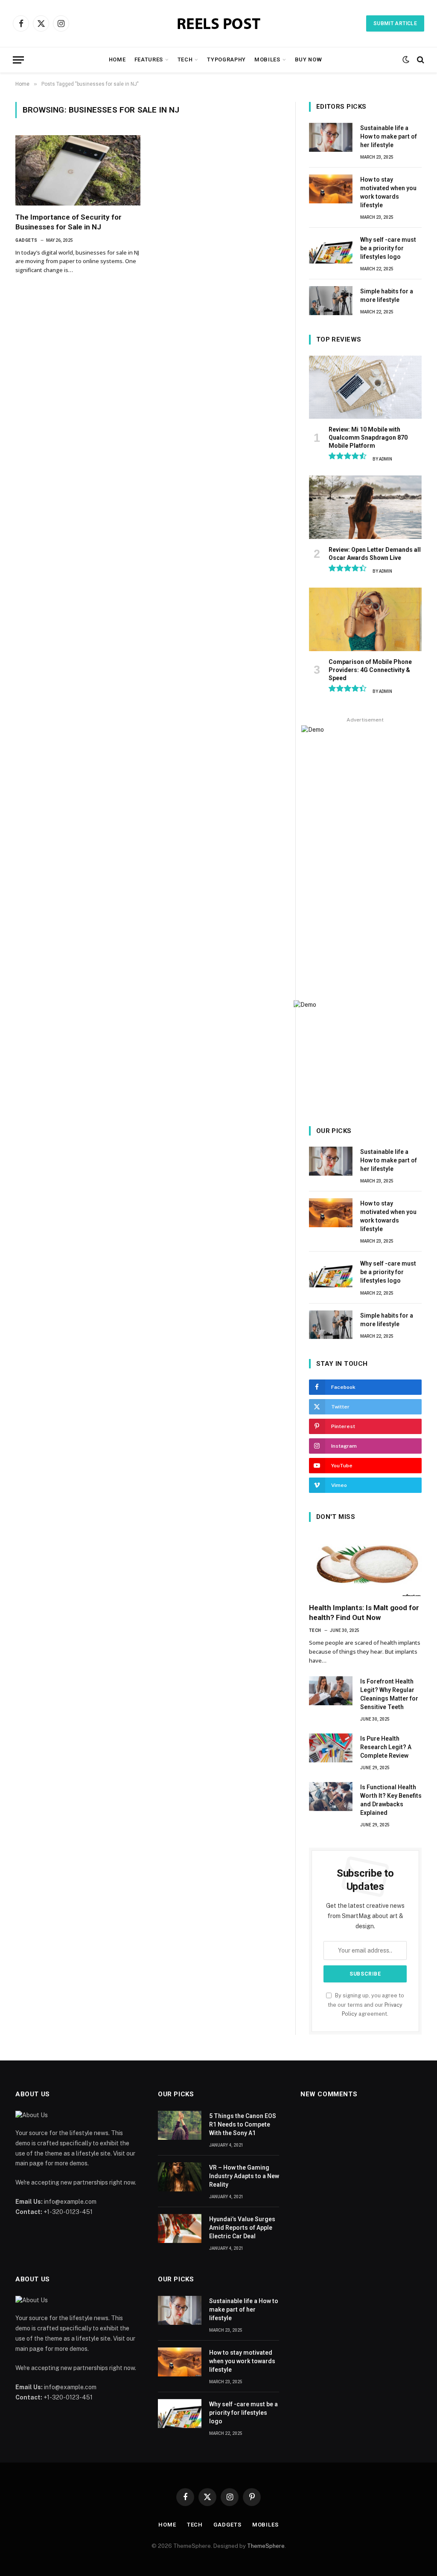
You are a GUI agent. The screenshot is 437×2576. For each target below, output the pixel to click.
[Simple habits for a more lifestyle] (331, 301)
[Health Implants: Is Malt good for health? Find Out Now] (365, 1565)
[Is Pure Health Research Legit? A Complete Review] (331, 1748)
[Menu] (18, 60)
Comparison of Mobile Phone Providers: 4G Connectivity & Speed (370, 670)
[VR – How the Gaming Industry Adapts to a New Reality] (180, 2177)
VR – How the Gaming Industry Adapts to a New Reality (244, 2176)
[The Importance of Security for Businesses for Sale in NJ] (78, 170)
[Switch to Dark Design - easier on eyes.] (406, 60)
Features (149, 59)
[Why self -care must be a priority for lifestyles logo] (331, 249)
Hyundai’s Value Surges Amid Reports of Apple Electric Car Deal (242, 2228)
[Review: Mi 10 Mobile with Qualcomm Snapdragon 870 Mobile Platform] (365, 387)
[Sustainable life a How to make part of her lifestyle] (331, 137)
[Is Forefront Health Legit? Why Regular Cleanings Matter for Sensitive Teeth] (331, 1691)
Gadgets (26, 240)
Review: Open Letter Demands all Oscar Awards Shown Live (375, 554)
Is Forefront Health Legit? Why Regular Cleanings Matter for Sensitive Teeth (389, 1694)
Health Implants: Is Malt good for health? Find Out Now (364, 1613)
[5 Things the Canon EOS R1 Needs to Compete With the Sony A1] (180, 2125)
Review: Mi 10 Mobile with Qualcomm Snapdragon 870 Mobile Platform (368, 438)
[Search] (420, 60)
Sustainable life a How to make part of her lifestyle (389, 136)
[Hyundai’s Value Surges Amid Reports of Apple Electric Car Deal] (180, 2228)
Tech (185, 59)
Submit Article (395, 23)
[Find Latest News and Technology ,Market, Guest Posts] (218, 24)
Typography (226, 59)
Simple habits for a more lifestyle (387, 296)
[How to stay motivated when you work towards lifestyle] (331, 189)
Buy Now (308, 59)
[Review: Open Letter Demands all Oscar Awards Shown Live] (365, 507)
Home (117, 59)
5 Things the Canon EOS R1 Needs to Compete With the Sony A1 (243, 2124)
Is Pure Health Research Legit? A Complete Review (386, 1747)
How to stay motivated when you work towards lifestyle (388, 192)
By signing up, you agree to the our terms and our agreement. (366, 2005)
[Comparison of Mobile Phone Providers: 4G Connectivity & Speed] (365, 619)
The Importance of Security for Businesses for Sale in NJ (68, 222)
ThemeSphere (266, 2546)
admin (386, 459)
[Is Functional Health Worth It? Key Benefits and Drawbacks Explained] (331, 1797)
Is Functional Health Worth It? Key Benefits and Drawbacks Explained (391, 1800)
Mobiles (267, 59)
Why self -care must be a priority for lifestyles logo (388, 248)
